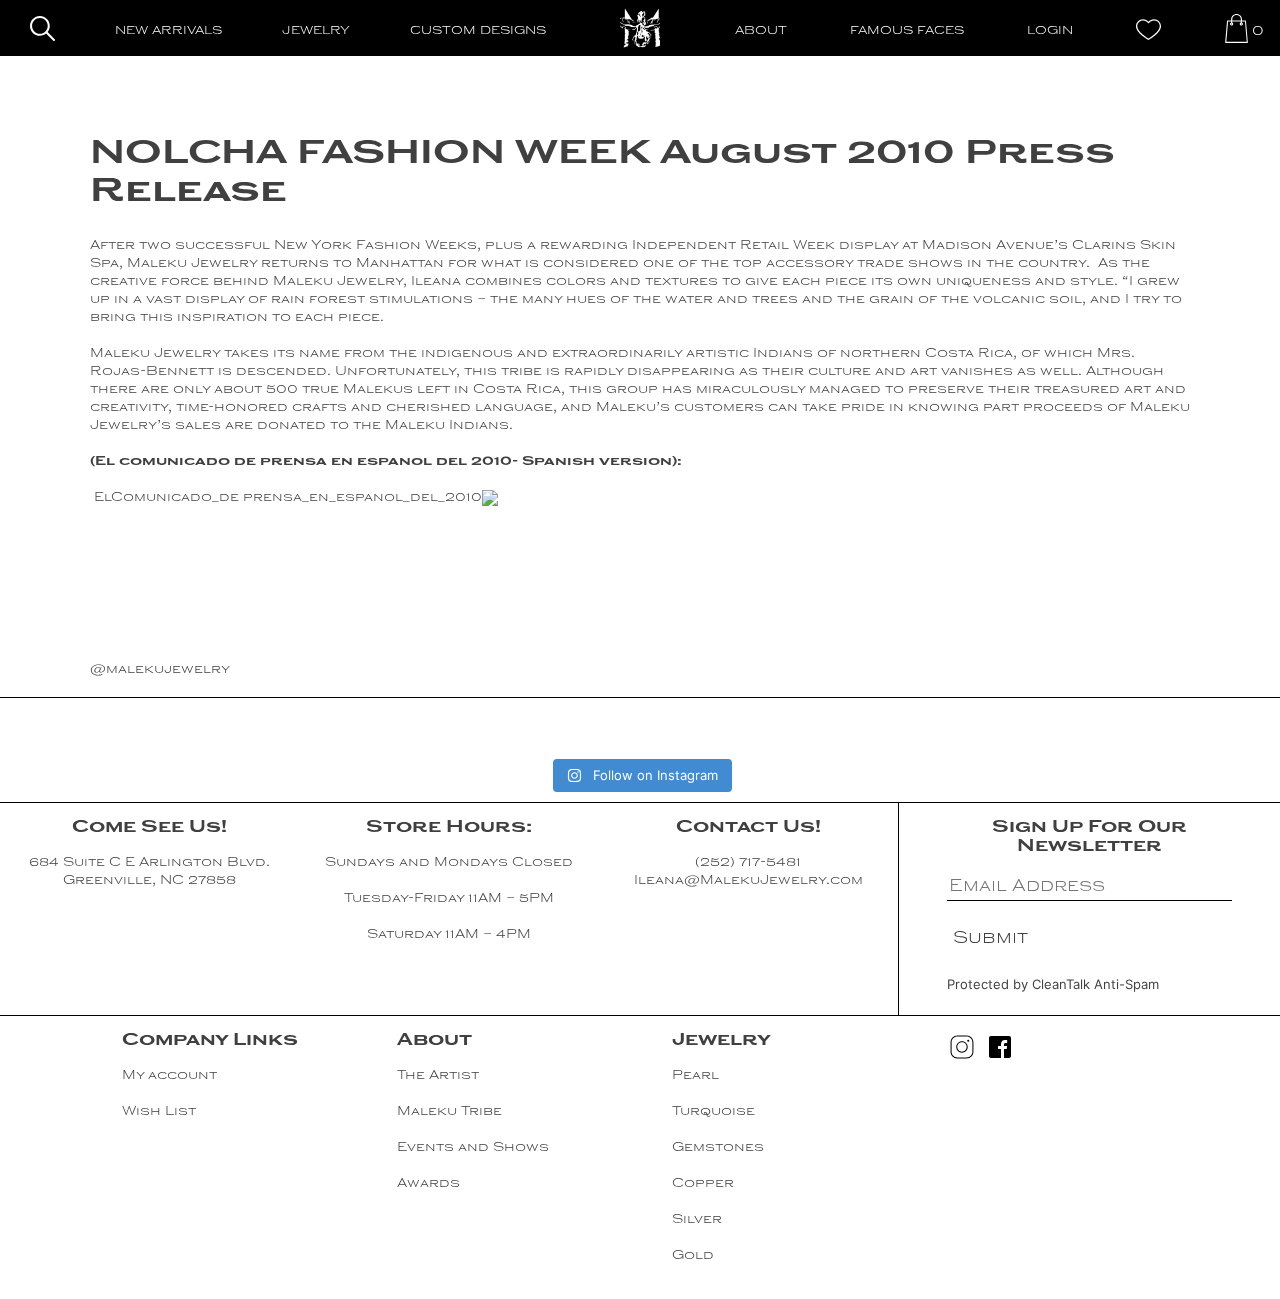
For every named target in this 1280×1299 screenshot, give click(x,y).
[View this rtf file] (490, 498)
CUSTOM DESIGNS (478, 31)
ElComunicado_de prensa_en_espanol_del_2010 (288, 498)
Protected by (1053, 984)
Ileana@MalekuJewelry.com (748, 881)
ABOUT (761, 31)
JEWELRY (316, 31)
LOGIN (1050, 31)
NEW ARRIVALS (168, 31)
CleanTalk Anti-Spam (1095, 984)
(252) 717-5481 (748, 863)
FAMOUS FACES (907, 31)
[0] (1236, 28)
